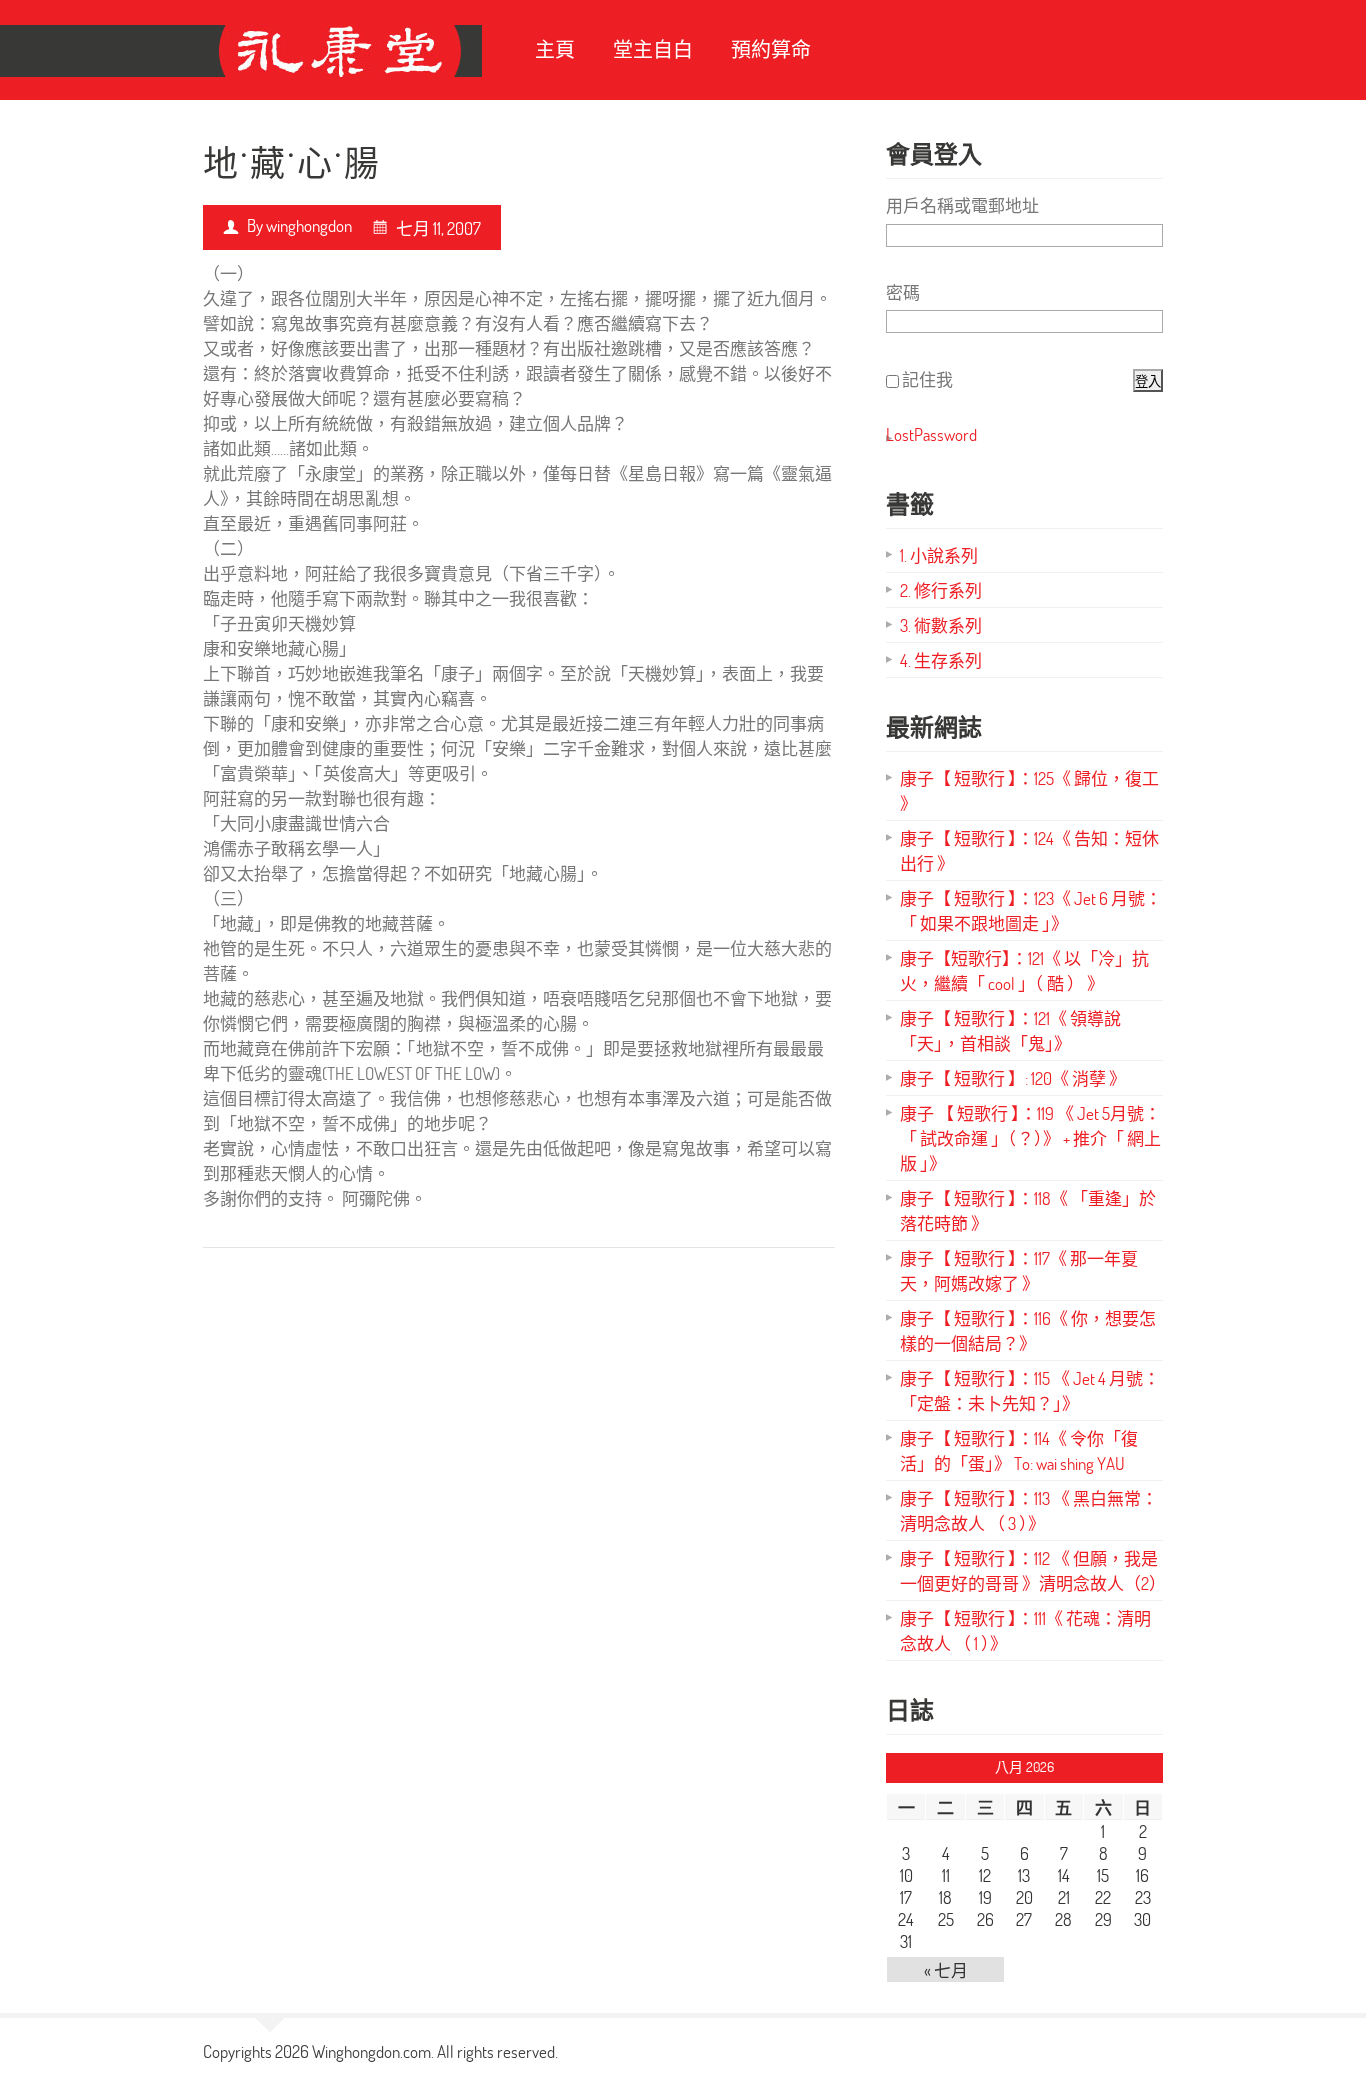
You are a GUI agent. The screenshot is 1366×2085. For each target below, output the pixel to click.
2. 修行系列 (941, 590)
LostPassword (931, 434)
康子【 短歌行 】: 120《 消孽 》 (1013, 1078)
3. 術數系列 (941, 625)
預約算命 (771, 49)
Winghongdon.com (371, 2051)
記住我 (927, 379)
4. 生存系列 (941, 660)
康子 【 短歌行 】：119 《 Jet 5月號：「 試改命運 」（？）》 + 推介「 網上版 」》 (1030, 1138)
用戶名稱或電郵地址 (962, 205)
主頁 (555, 49)
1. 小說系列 (939, 555)
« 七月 (946, 1970)
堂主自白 (653, 49)
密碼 (903, 292)
